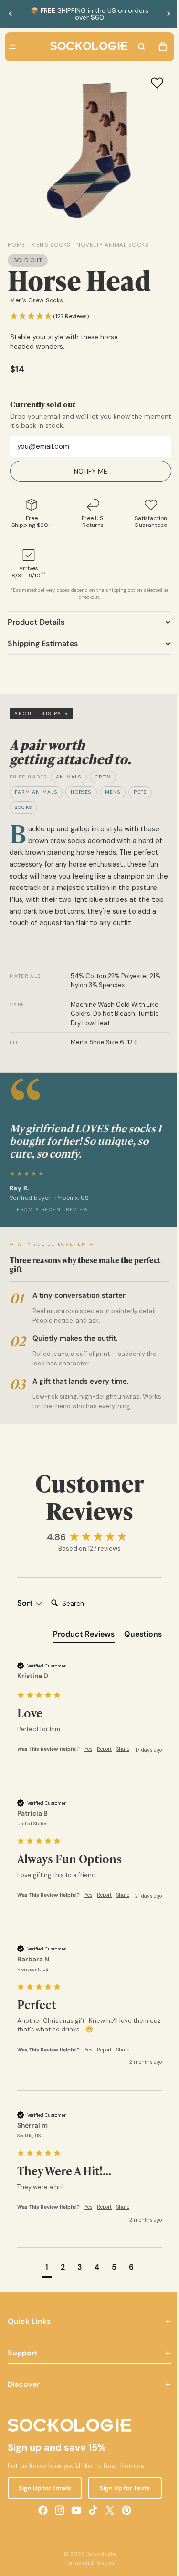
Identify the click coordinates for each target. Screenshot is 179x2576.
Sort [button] (26, 1603)
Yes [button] (88, 1749)
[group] (87, 1538)
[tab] (79, 1636)
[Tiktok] (91, 2534)
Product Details (36, 622)
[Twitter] (107, 2534)
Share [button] (123, 1749)
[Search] (137, 47)
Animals (68, 777)
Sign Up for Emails (43, 2511)
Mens (113, 792)
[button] (49, 317)
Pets (140, 792)
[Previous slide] (11, 14)
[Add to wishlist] (152, 83)
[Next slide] (168, 14)
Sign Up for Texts (121, 2511)
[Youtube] (74, 2534)
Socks (23, 807)
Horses (81, 792)
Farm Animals (36, 792)
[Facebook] (41, 2534)
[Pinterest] (124, 2534)
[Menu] (12, 47)
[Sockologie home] (87, 47)
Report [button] (104, 1749)
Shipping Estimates (43, 643)
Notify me (88, 471)
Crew (103, 777)
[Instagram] (57, 2534)
